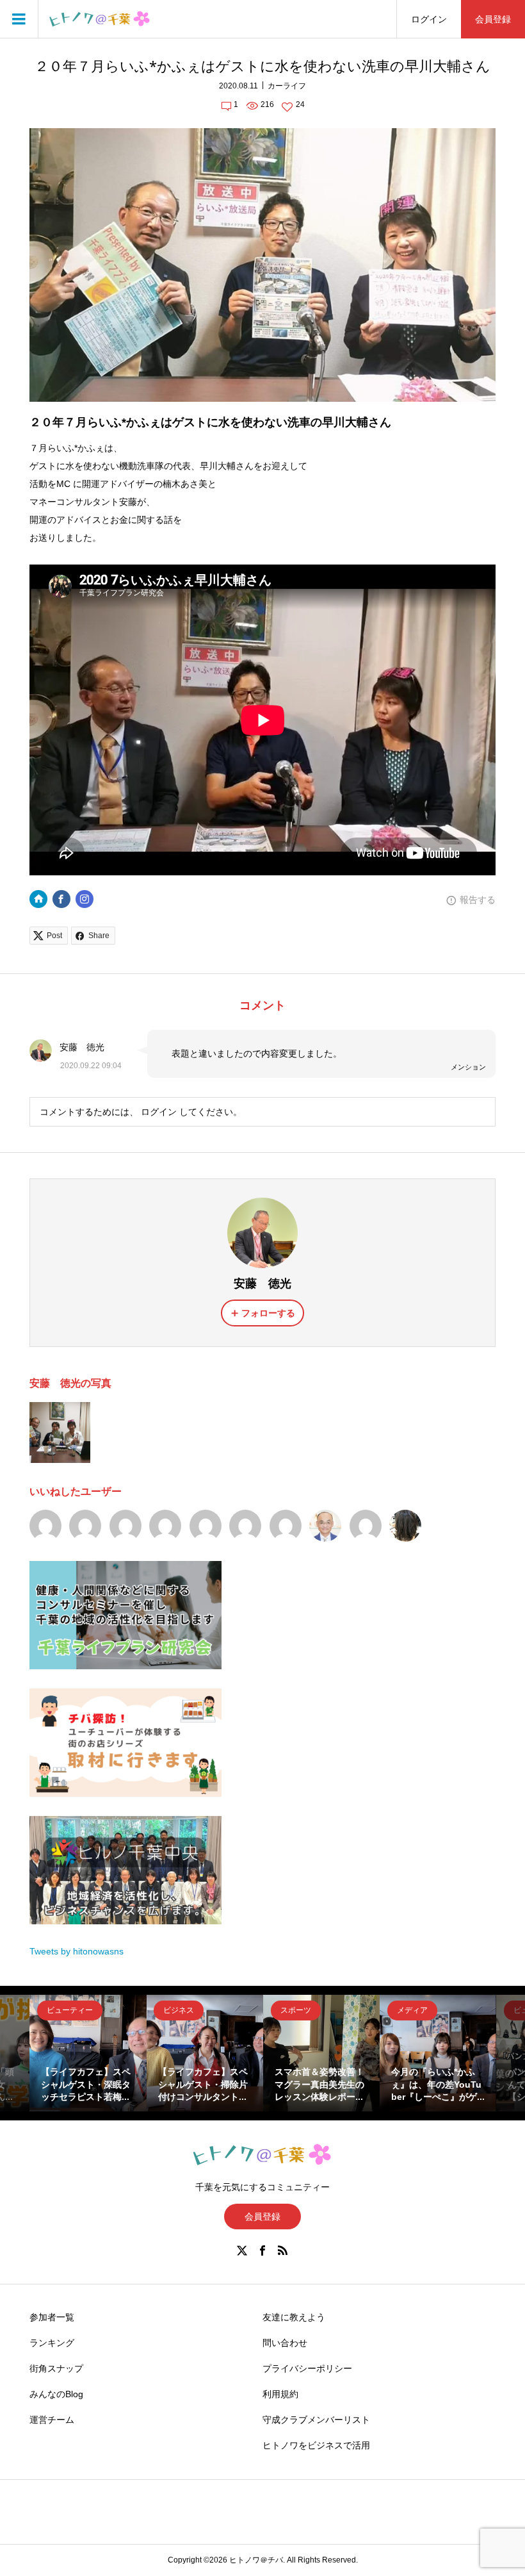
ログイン (429, 19)
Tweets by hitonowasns (77, 1951)
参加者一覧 (52, 2317)
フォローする (268, 1313)
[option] (88, 2053)
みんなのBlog (56, 2394)
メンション (468, 1067)
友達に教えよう (294, 2317)
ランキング (52, 2343)
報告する (478, 900)
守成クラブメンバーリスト (316, 2420)
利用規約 (280, 2394)
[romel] (405, 1526)
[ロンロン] (245, 1526)
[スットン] (366, 1526)
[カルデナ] (45, 1526)
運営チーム (52, 2420)
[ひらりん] (286, 1526)
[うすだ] (165, 1526)
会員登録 (493, 19)
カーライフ (287, 86)
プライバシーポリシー (307, 2368)
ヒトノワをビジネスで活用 (316, 2445)
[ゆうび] (125, 1526)
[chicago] (325, 1526)
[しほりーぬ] (85, 1526)
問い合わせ (285, 2343)
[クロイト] (206, 1526)
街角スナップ (56, 2368)
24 (300, 104)
